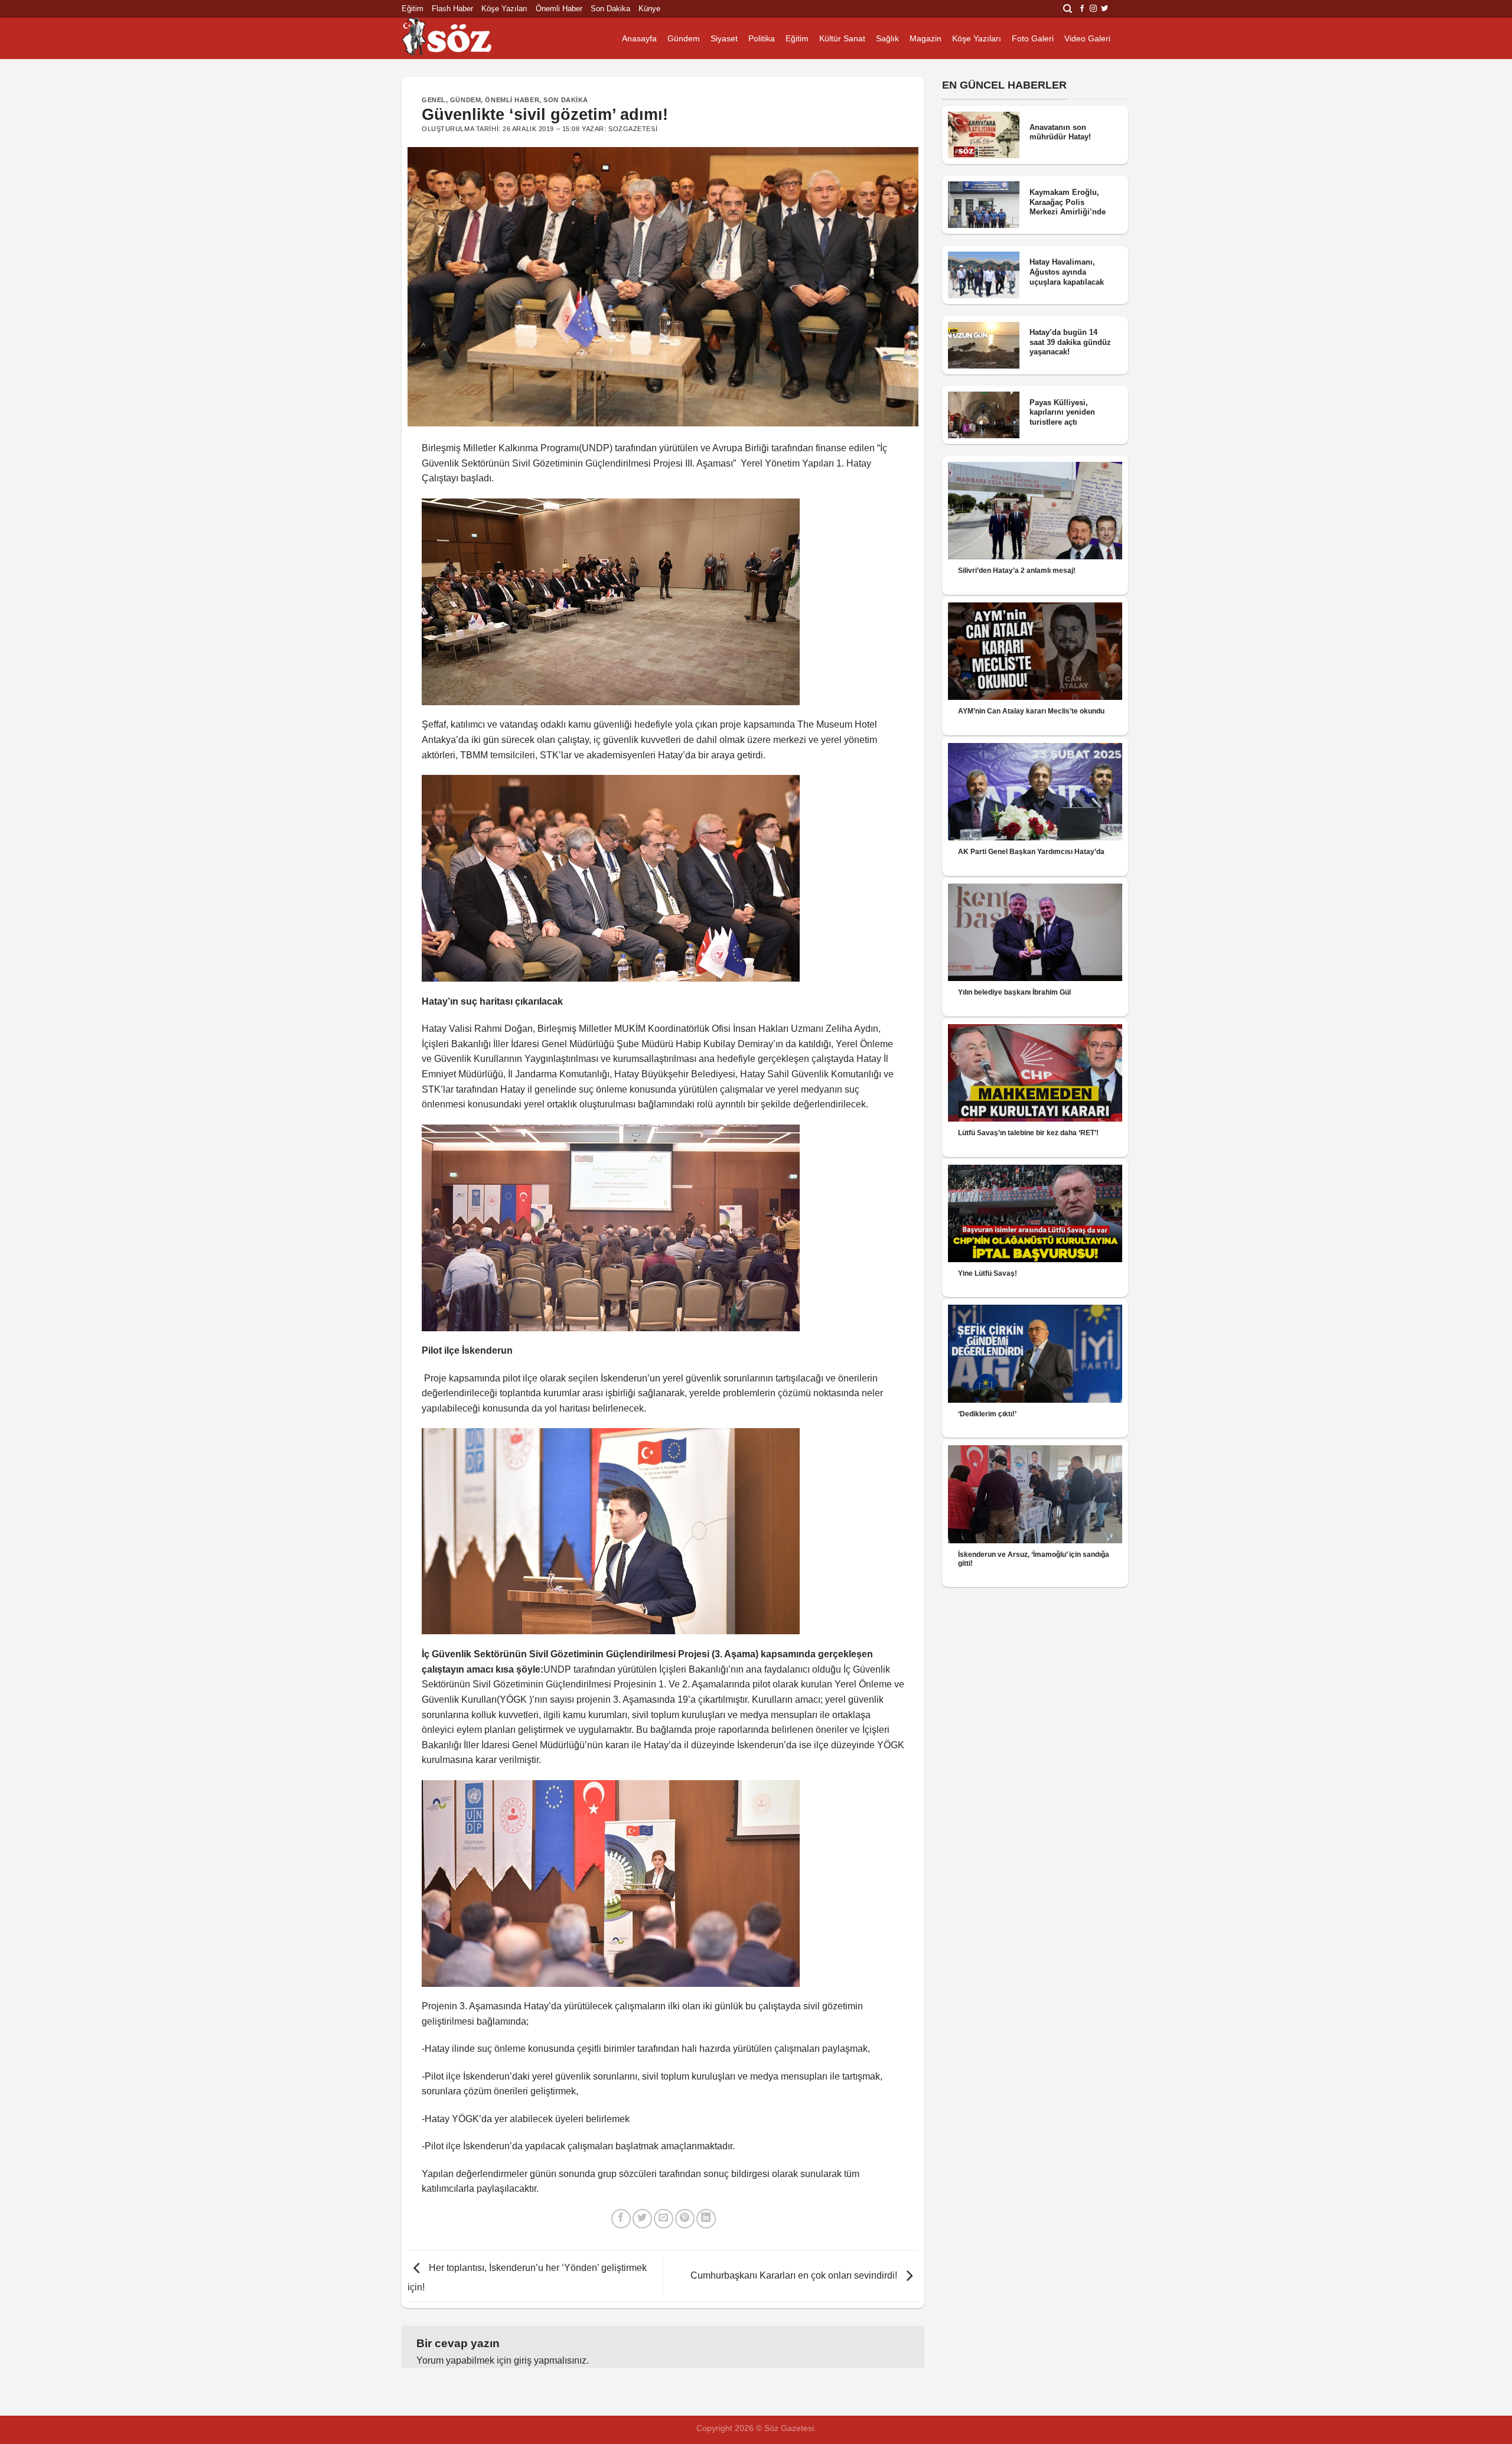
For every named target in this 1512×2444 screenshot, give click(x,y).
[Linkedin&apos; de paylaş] (706, 2219)
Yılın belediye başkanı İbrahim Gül (1014, 992)
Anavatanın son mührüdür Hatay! (1060, 132)
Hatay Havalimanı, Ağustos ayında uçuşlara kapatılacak (1067, 272)
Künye (649, 9)
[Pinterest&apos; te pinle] (685, 2219)
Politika (762, 38)
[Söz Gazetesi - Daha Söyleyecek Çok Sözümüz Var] (461, 38)
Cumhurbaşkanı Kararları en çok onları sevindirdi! (795, 2275)
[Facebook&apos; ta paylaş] (621, 2219)
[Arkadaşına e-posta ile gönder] (664, 2219)
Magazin (926, 38)
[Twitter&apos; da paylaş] (642, 2219)
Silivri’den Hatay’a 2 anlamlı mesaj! (1017, 571)
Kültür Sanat (842, 38)
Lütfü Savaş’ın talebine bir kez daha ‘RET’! (1028, 1133)
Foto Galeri (1033, 38)
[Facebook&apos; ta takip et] (1082, 9)
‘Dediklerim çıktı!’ (987, 1414)
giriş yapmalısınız (550, 2360)
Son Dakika (610, 9)
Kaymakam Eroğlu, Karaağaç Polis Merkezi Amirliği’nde (1068, 202)
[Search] (1068, 9)
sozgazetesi (633, 129)
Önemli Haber (559, 9)
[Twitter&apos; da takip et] (1104, 9)
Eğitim (413, 9)
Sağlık (887, 38)
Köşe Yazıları (504, 9)
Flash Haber (452, 9)
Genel (434, 100)
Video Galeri (1087, 38)
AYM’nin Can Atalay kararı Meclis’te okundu (1031, 711)
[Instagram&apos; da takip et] (1093, 9)
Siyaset (724, 38)
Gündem (684, 38)
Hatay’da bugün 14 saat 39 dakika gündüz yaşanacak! (1070, 342)
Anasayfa (639, 38)
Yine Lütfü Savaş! (988, 1273)
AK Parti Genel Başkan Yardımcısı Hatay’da (1031, 852)
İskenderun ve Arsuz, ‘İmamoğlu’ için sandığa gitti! (1034, 1559)
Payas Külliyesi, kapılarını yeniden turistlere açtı (1062, 412)
